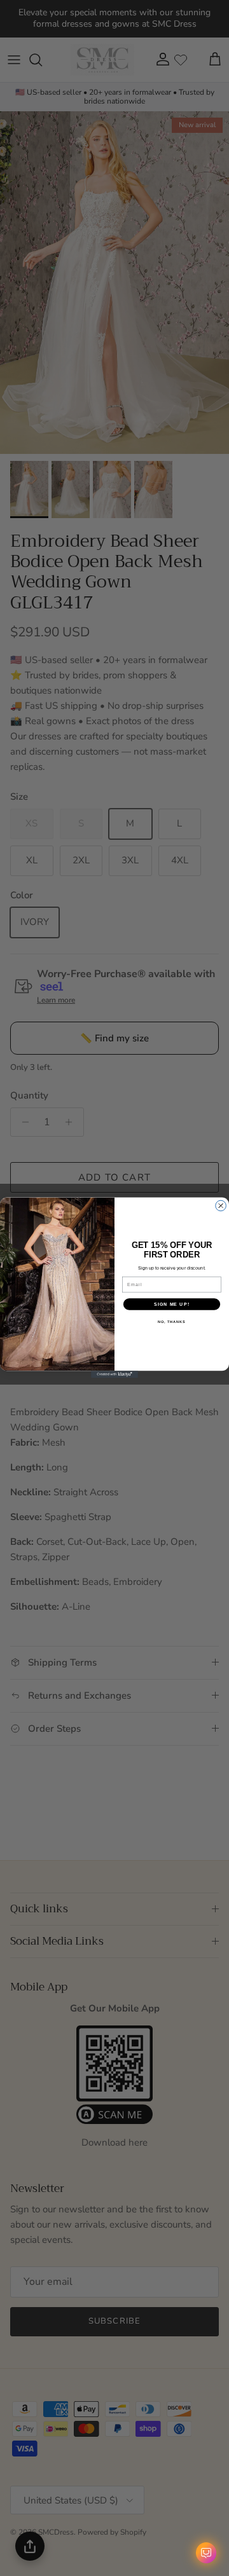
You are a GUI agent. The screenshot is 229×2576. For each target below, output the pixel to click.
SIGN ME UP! (172, 1305)
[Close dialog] (221, 1206)
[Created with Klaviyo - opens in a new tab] (114, 1375)
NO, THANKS (172, 1322)
